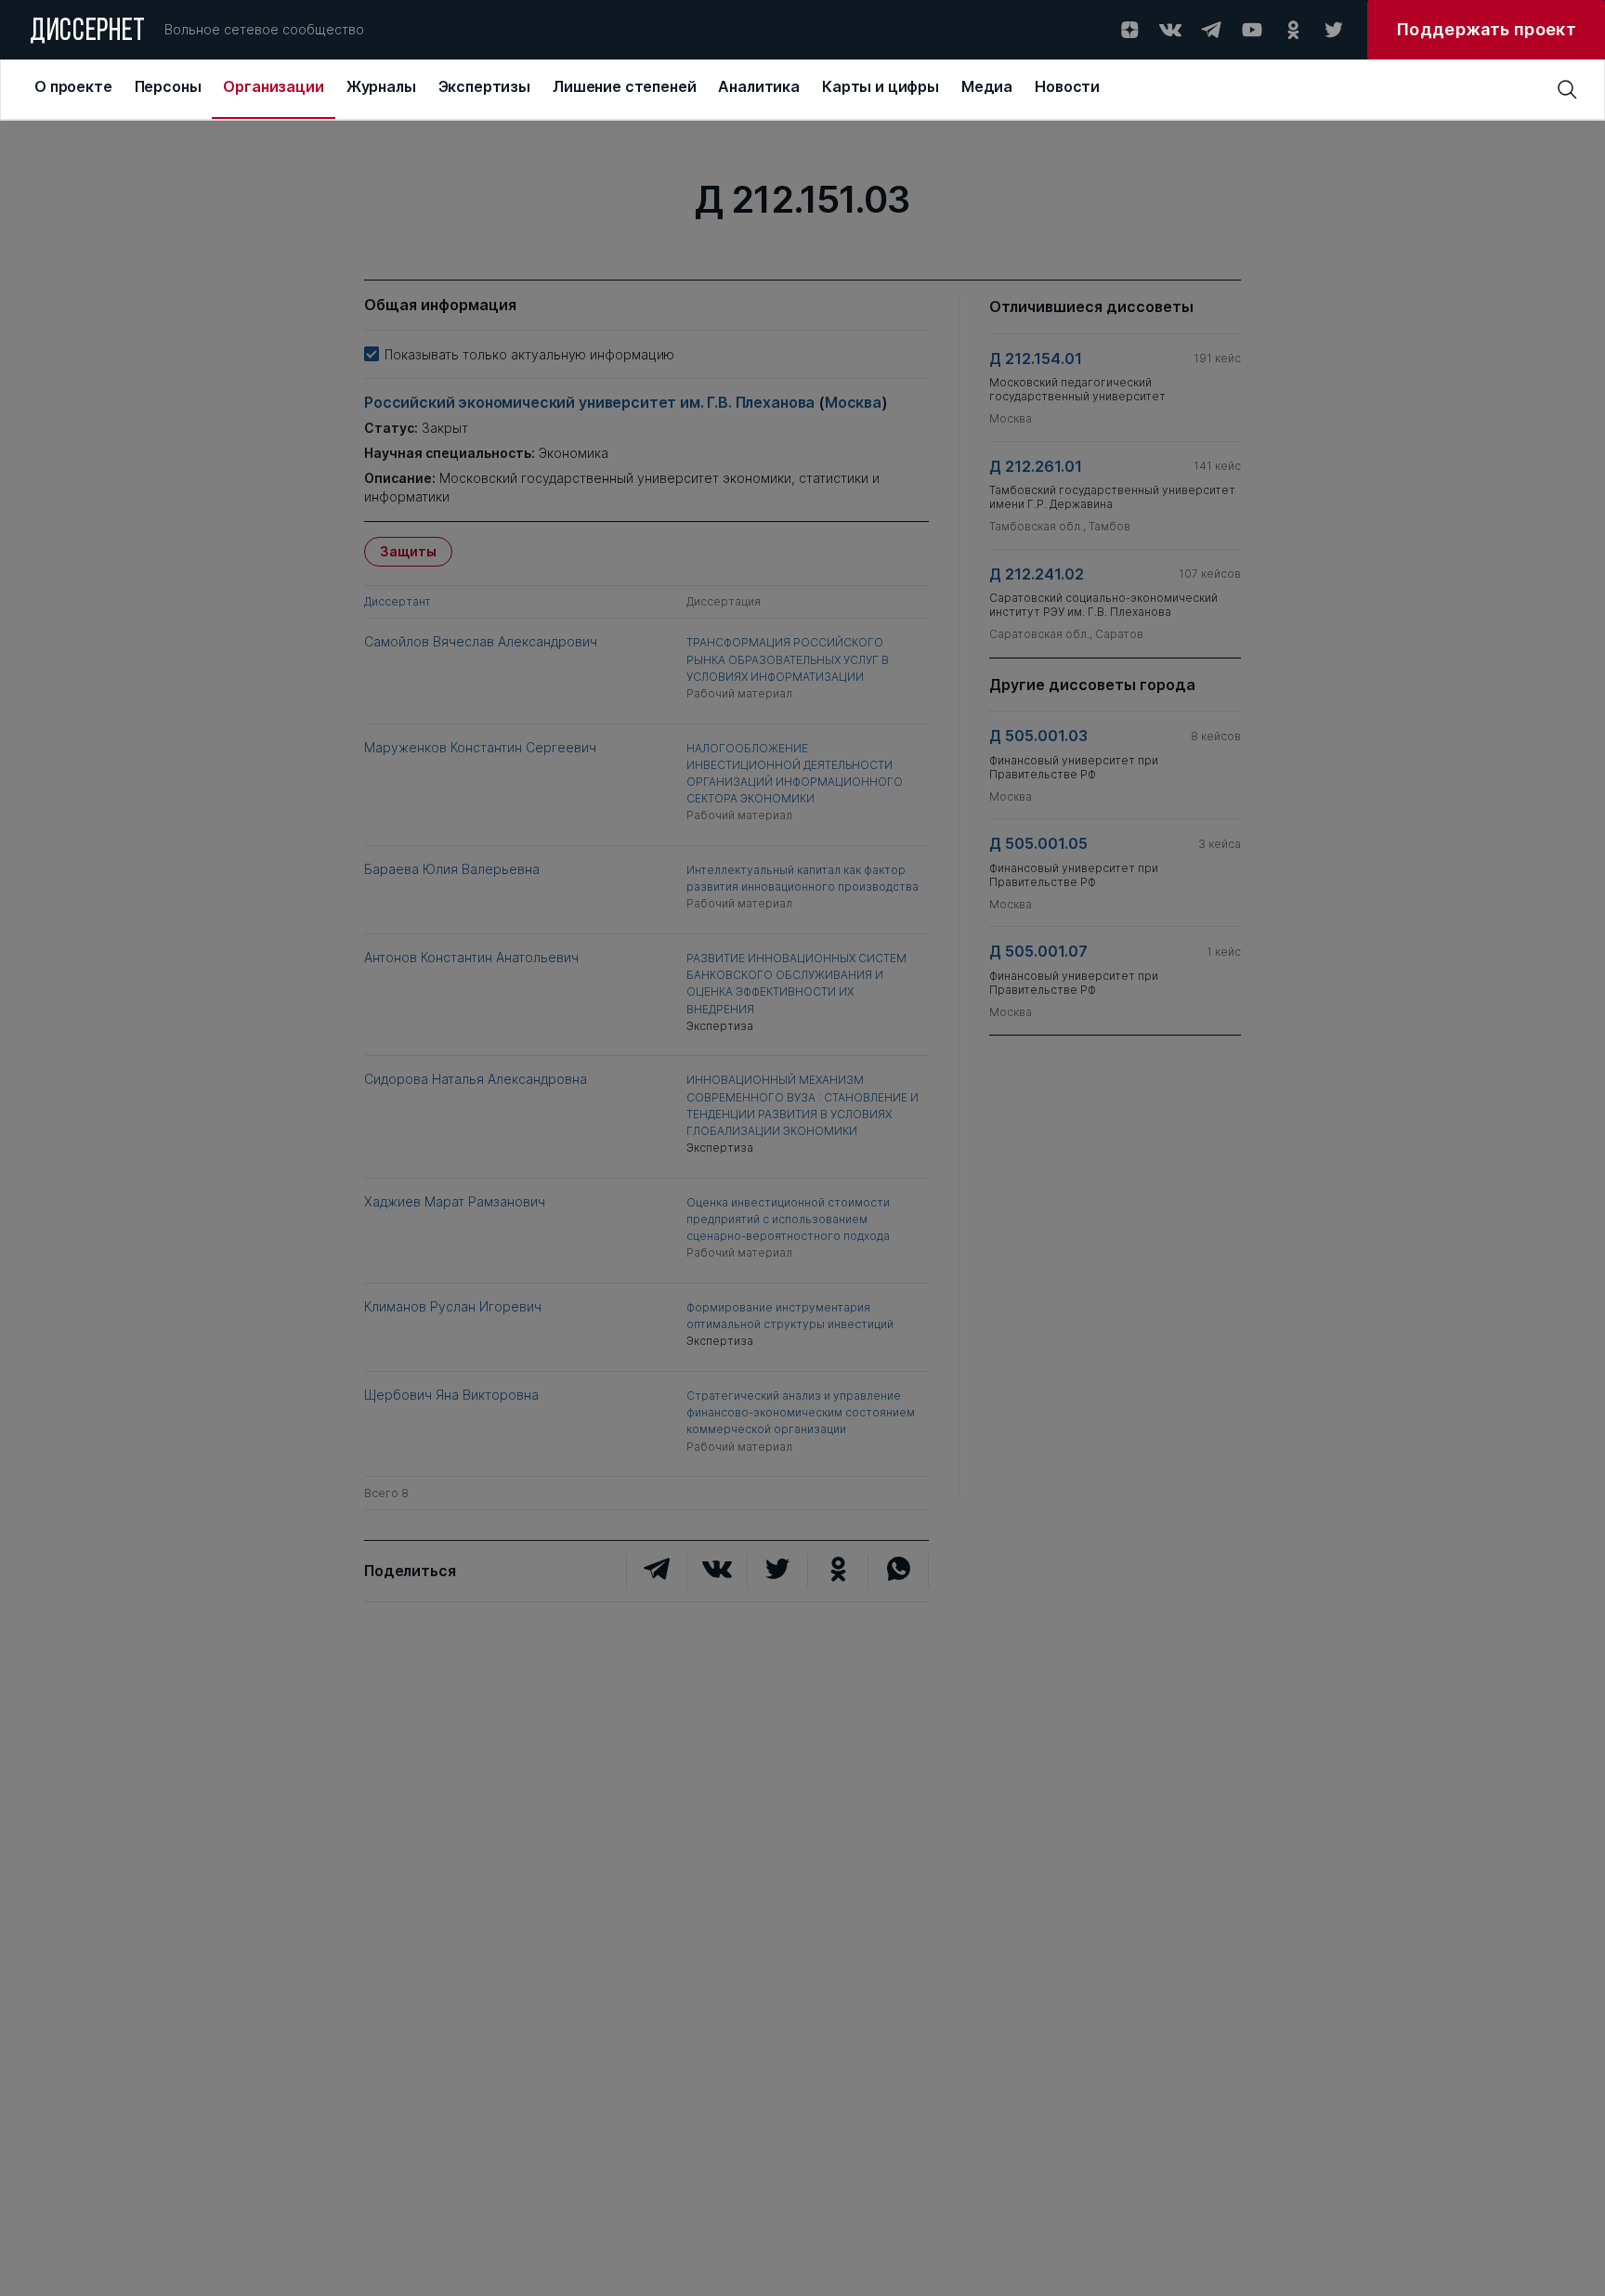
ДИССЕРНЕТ (88, 33)
